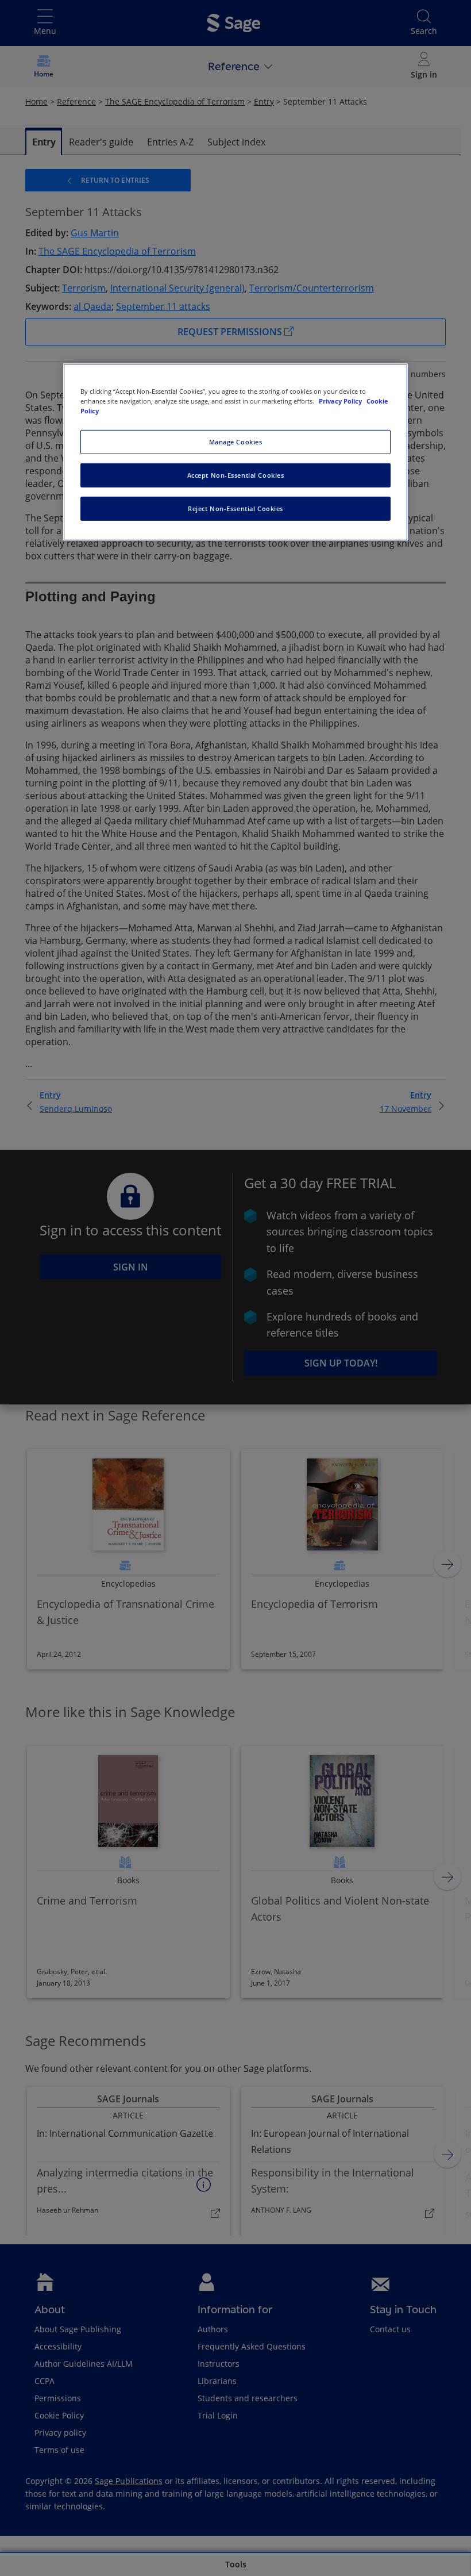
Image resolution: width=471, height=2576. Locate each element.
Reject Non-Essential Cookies (235, 508)
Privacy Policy (341, 401)
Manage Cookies (236, 442)
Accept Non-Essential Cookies (236, 475)
